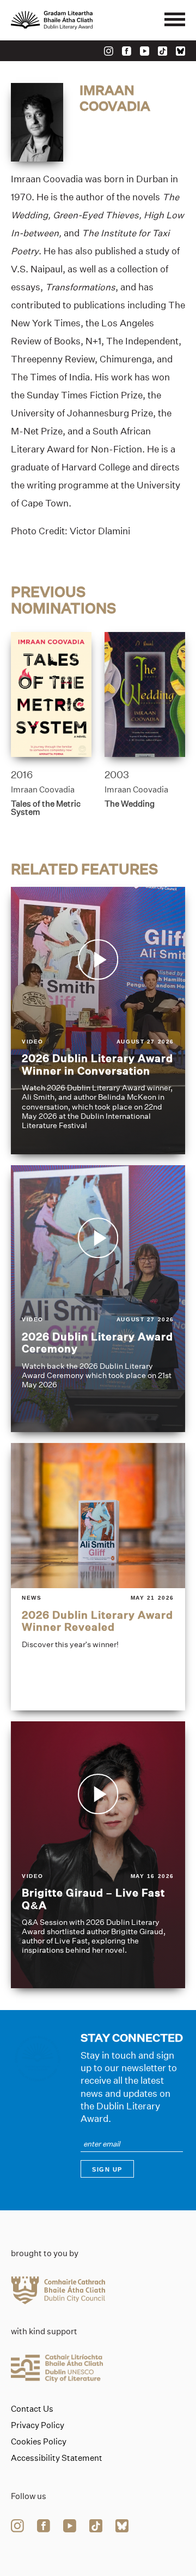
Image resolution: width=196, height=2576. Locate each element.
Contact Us (32, 2409)
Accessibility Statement (57, 2458)
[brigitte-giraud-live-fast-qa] (98, 1855)
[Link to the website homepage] (76, 20)
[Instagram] (109, 51)
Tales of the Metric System (46, 808)
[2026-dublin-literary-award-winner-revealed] (98, 1577)
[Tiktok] (163, 51)
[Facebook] (127, 51)
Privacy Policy (38, 2425)
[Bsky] (180, 51)
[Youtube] (145, 51)
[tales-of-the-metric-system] (51, 694)
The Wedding (130, 804)
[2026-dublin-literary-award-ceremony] (98, 1299)
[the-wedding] (145, 694)
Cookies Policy (39, 2442)
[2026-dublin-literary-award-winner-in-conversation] (98, 1021)
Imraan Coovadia (43, 789)
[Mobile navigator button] (175, 20)
